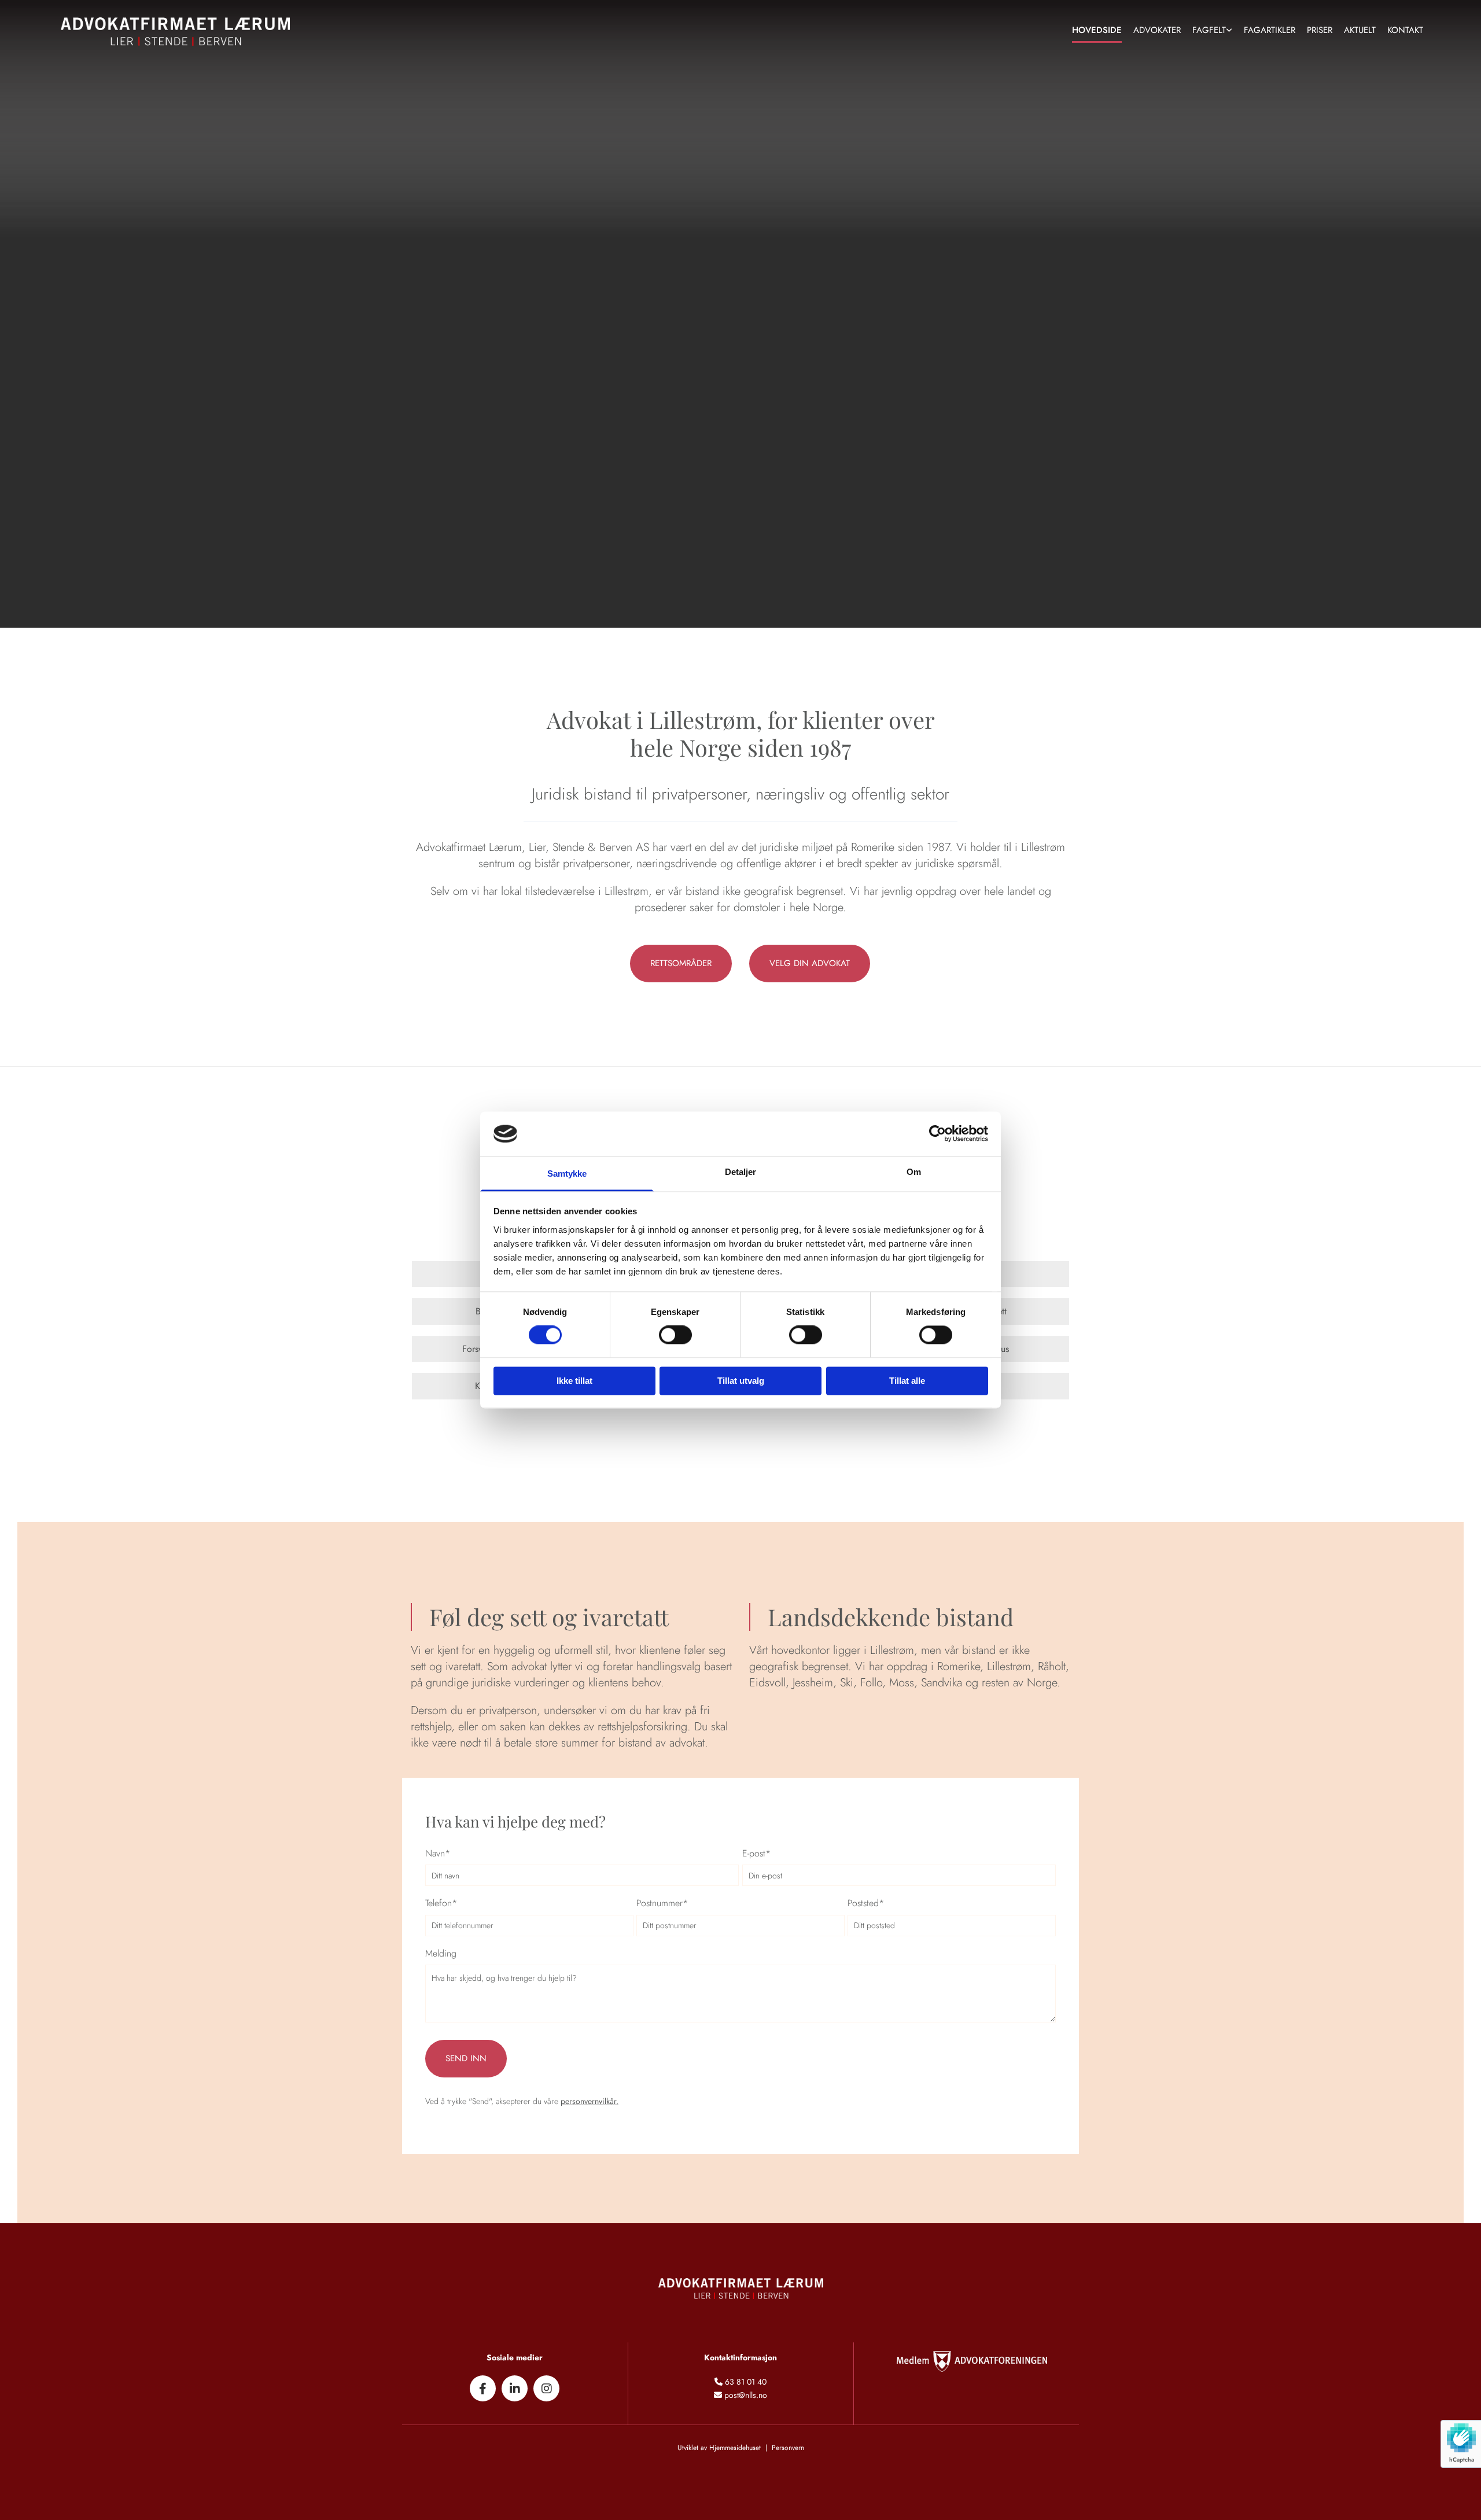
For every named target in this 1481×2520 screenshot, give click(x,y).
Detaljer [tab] (741, 1172)
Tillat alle (907, 1381)
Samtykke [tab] (567, 1174)
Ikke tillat (574, 1381)
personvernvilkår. (590, 2101)
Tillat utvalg (741, 1381)
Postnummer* (662, 1903)
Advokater (1157, 30)
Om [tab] (914, 1172)
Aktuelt (1360, 30)
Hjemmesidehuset (735, 2448)
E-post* (756, 1853)
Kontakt (1405, 30)
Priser (1320, 30)
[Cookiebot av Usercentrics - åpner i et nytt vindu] (937, 1134)
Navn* (438, 1853)
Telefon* (441, 1903)
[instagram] (546, 2388)
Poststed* (866, 1903)
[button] (681, 964)
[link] (1212, 32)
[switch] (675, 1335)
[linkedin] (515, 2388)
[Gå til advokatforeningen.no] (966, 2361)
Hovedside (1097, 30)
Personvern (788, 2448)
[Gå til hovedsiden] (224, 32)
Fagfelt (1209, 30)
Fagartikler (1270, 30)
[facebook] (483, 2388)
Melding (441, 1953)
